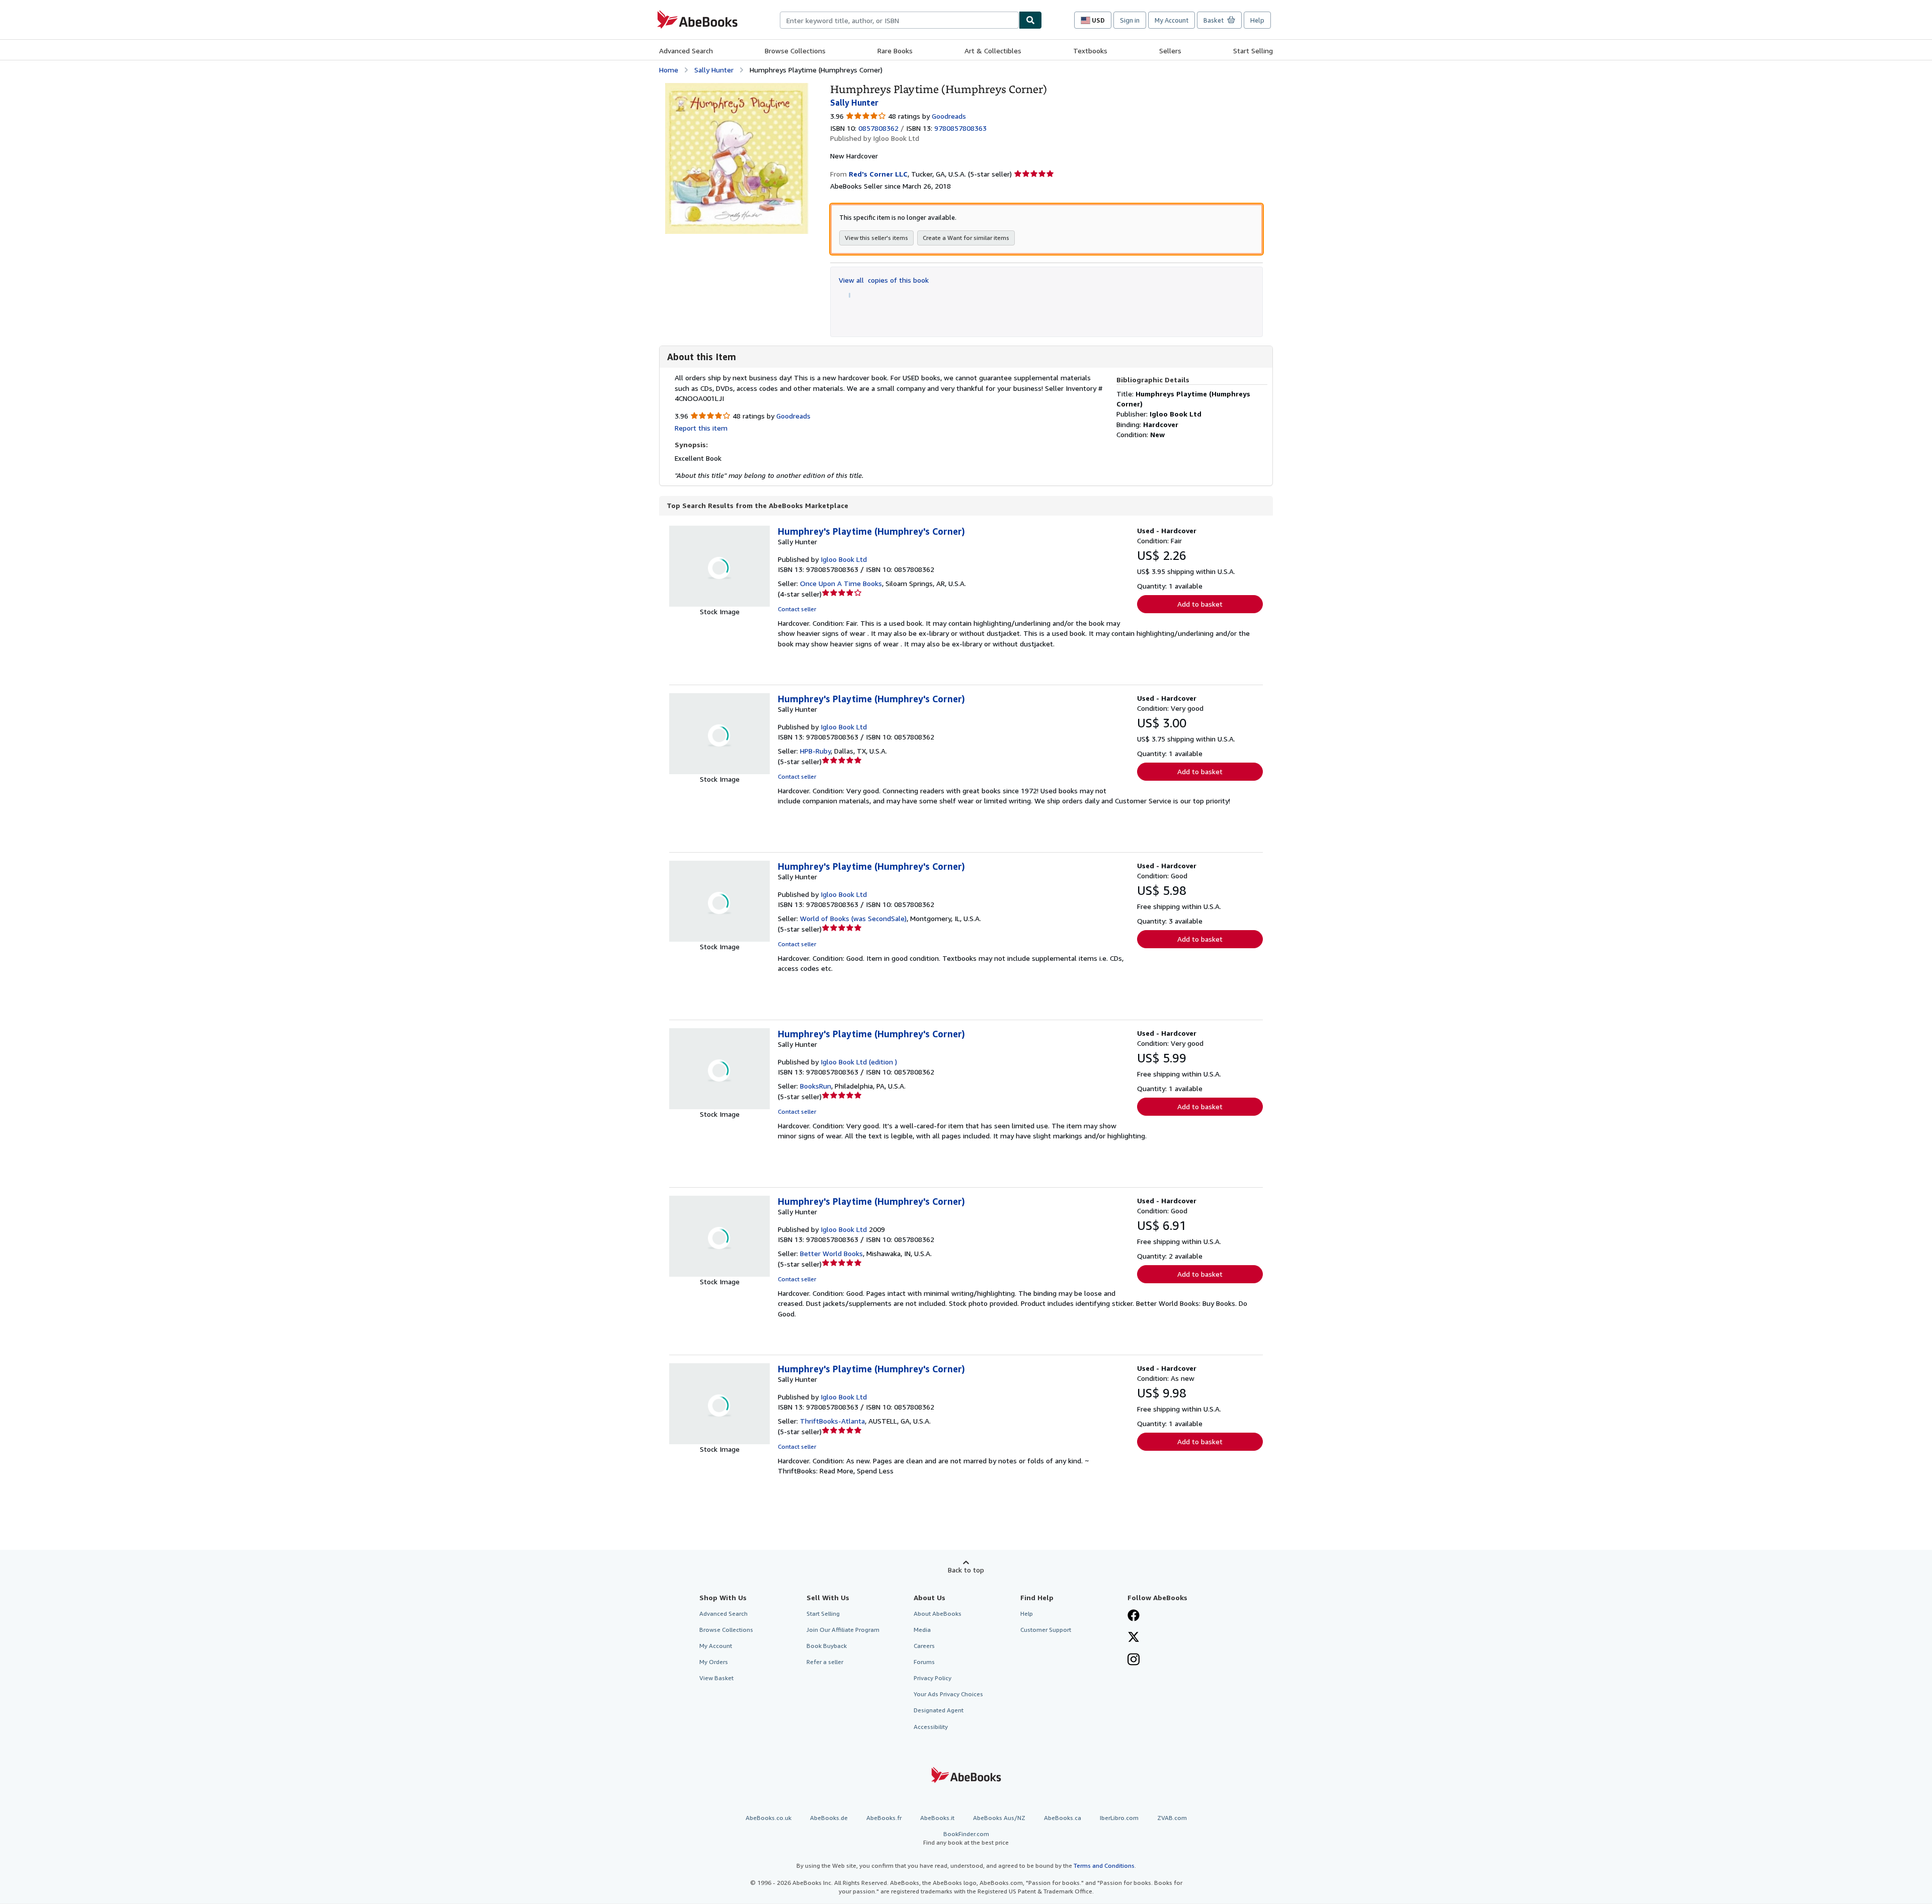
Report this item (701, 428)
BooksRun (816, 1086)
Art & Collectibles (993, 51)
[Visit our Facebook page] (1134, 1616)
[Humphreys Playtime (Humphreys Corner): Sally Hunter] (737, 88)
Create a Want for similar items (966, 238)
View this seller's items (876, 238)
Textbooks (1090, 51)
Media (922, 1630)
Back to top (966, 1570)
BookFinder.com (966, 1838)
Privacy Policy (933, 1678)
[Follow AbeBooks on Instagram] (1134, 1661)
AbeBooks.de (829, 1818)
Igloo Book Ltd (844, 559)
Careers (924, 1646)
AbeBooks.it (937, 1818)
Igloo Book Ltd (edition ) (859, 1062)
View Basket (716, 1678)
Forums (924, 1662)
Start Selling (1253, 51)
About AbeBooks (938, 1613)
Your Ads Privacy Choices (948, 1694)
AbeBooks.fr (884, 1818)
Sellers (1170, 51)
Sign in (1130, 20)
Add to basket (1200, 604)
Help (1257, 20)
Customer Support (1046, 1630)
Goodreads (949, 116)
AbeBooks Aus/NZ (999, 1818)
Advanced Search (686, 51)
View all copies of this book (884, 280)
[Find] (1030, 20)
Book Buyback (827, 1646)
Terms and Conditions (1104, 1866)
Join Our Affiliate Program (843, 1630)
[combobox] (899, 20)
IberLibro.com (1119, 1818)
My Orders (714, 1662)
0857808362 (878, 128)
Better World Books (831, 1253)
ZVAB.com (1172, 1818)
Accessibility (931, 1727)
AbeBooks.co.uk (769, 1818)
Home (669, 70)
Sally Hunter (714, 70)
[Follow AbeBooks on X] (1134, 1638)
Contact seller (797, 609)
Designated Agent (939, 1710)
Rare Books (895, 51)
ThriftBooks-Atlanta (832, 1421)
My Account (1172, 20)
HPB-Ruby (815, 751)
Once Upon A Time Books (841, 583)
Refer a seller (825, 1662)
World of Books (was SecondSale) (853, 918)
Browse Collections (795, 51)
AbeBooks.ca (1063, 1818)
